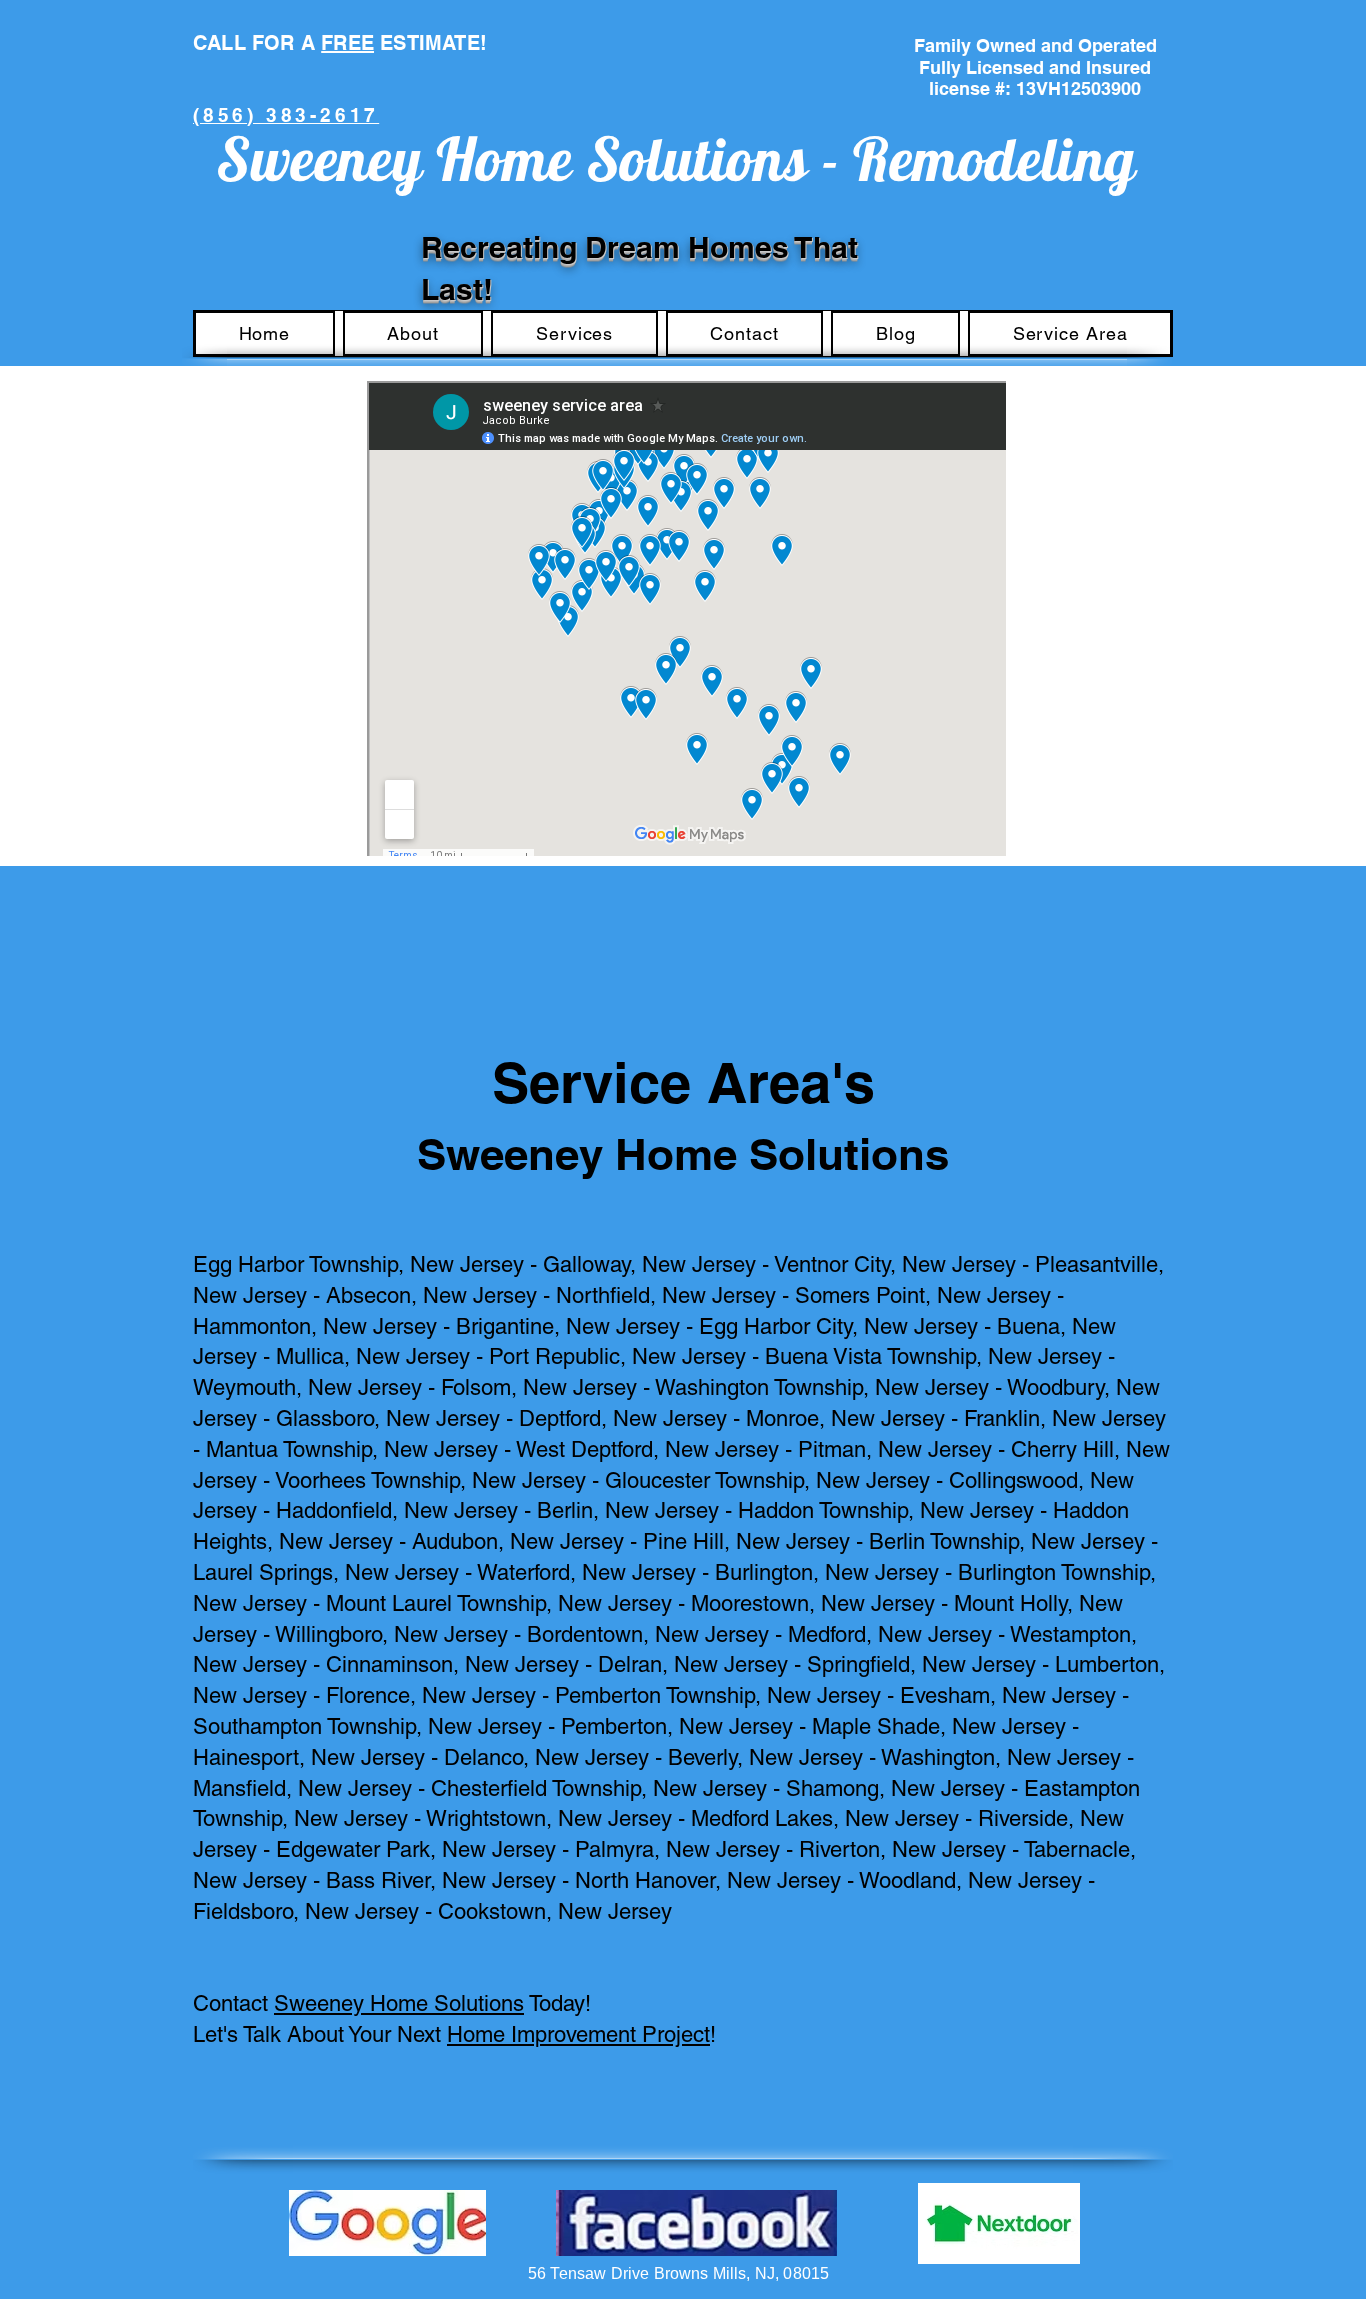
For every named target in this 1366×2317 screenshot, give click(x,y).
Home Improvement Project (578, 2034)
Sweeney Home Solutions (399, 2003)
